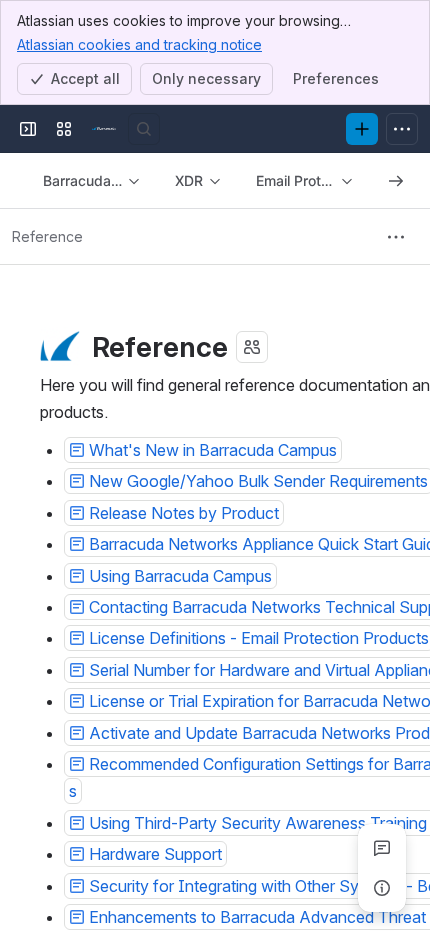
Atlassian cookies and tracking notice (139, 44)
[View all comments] (382, 848)
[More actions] (396, 237)
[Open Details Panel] (382, 888)
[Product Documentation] (104, 129)
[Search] (144, 129)
